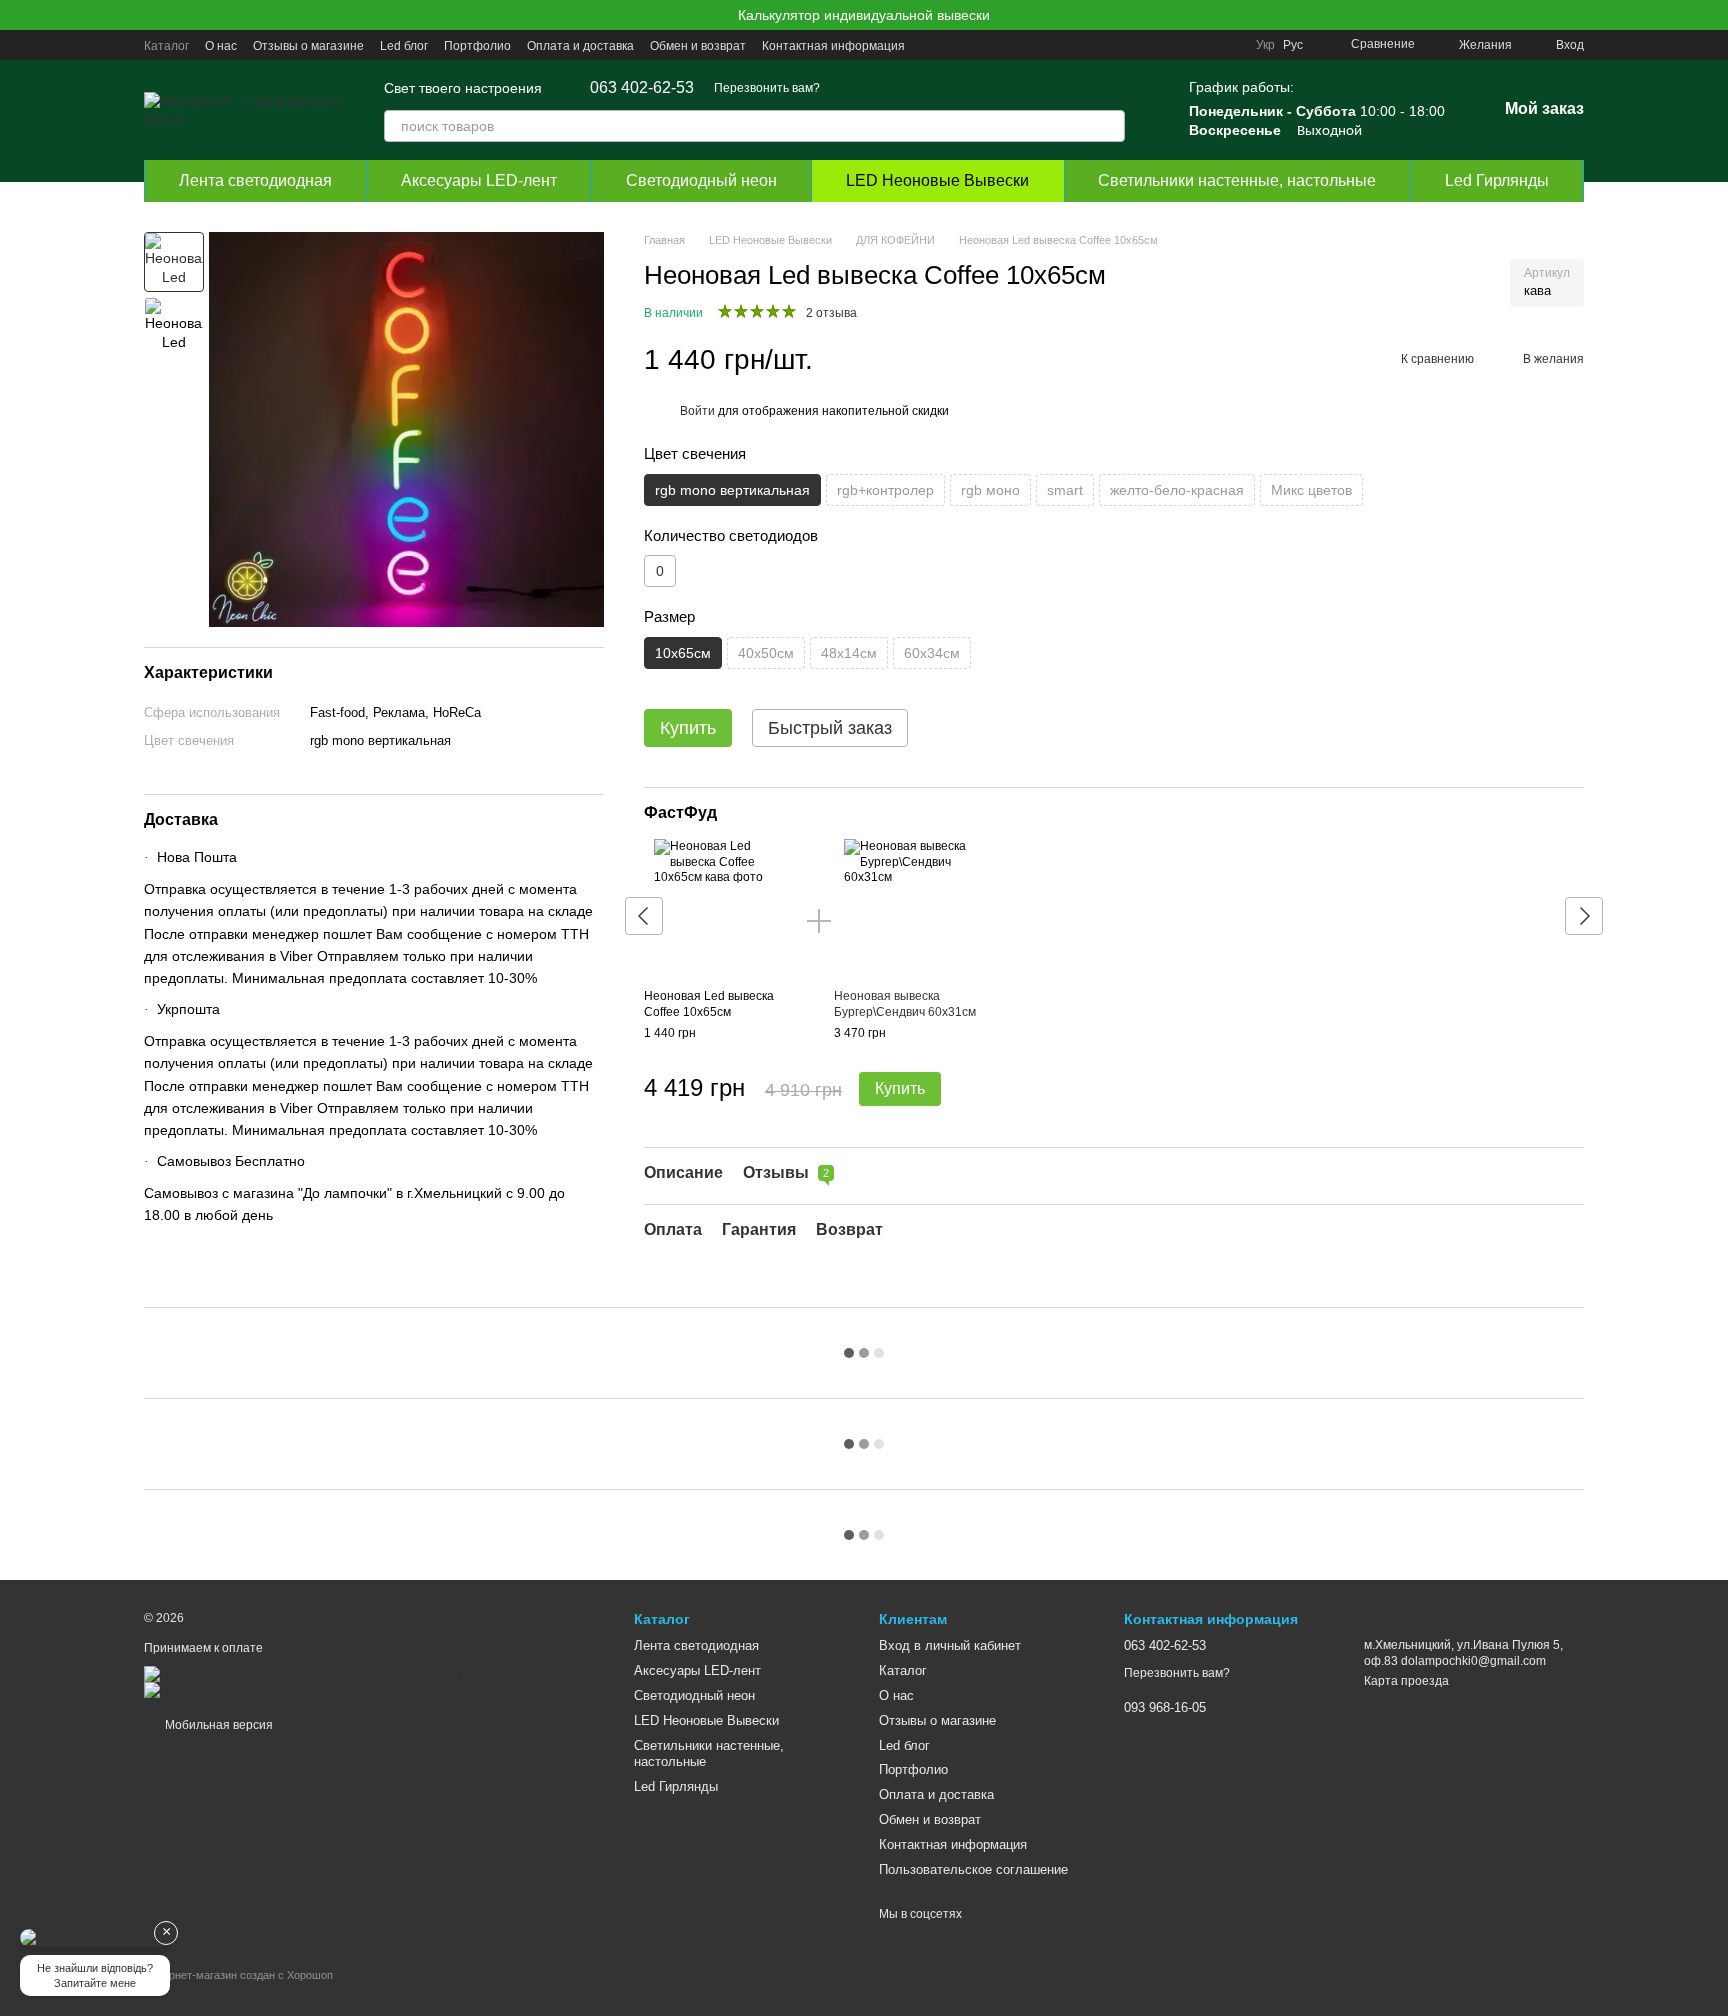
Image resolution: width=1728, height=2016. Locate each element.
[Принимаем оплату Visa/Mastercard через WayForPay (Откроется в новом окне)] (303, 1674)
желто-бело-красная (1177, 490)
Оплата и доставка (580, 46)
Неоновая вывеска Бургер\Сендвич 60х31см (905, 1004)
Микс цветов (1311, 490)
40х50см (766, 653)
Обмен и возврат (698, 46)
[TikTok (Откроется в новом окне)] (1132, 45)
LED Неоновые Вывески (937, 180)
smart (1065, 490)
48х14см (849, 653)
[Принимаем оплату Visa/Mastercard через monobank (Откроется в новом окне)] (301, 1690)
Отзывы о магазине (308, 46)
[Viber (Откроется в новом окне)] (1204, 45)
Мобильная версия (217, 1725)
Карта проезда (1406, 1681)
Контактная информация (833, 46)
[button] (1712, 15)
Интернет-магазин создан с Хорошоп (238, 1975)
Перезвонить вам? (767, 88)
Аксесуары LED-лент (479, 180)
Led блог (404, 46)
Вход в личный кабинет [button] (950, 1645)
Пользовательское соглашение (973, 1869)
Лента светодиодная (255, 180)
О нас (221, 46)
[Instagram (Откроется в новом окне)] (1108, 45)
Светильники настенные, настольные (1237, 180)
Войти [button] (697, 412)
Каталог (166, 46)
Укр (1265, 45)
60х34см (932, 653)
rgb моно (990, 490)
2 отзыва (831, 314)
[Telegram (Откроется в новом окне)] (1180, 45)
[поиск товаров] (1109, 126)
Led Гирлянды (1497, 180)
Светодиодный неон (701, 180)
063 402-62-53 (642, 88)
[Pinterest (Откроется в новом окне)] (1228, 45)
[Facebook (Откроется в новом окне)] (1156, 45)
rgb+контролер (885, 490)
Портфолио (477, 46)
